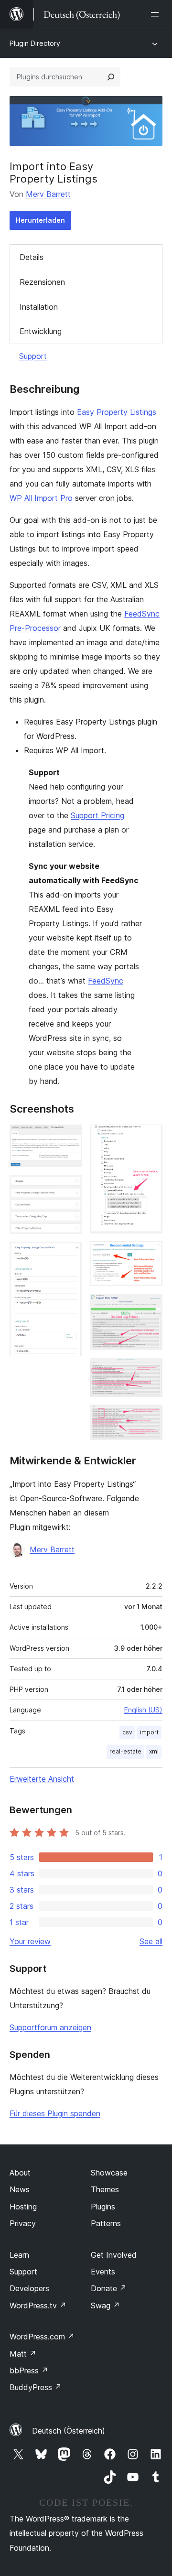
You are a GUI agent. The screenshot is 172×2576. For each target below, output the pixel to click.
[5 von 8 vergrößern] (150, 1254)
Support (33, 356)
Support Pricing (97, 815)
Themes (105, 2189)
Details (32, 257)
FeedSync (106, 981)
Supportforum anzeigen (50, 2027)
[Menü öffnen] (157, 14)
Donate (109, 2288)
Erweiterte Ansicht (42, 1779)
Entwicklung (41, 331)
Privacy (23, 2223)
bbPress (29, 2370)
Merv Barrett (48, 194)
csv (127, 1732)
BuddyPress (36, 2387)
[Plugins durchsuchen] (111, 77)
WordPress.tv (38, 2305)
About (20, 2173)
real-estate (125, 1751)
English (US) (143, 1710)
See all (151, 1941)
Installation (39, 307)
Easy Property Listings (117, 412)
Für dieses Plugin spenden (55, 2113)
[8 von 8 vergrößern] (150, 1418)
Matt (23, 2354)
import (149, 1732)
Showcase (109, 2173)
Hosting (23, 2207)
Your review (30, 1941)
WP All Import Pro (41, 498)
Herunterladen (40, 220)
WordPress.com (42, 2337)
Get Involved (114, 2255)
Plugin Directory (35, 43)
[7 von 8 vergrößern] (150, 1371)
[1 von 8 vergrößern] (69, 1137)
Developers (29, 2288)
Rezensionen (42, 282)
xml (154, 1751)
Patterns (106, 2223)
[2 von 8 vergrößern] (69, 1188)
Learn (19, 2255)
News (20, 2189)
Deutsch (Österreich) (69, 2431)
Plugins (103, 2207)
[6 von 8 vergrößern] (150, 1307)
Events (103, 2272)
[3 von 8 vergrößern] (69, 1255)
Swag (105, 2305)
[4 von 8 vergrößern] (150, 1137)
